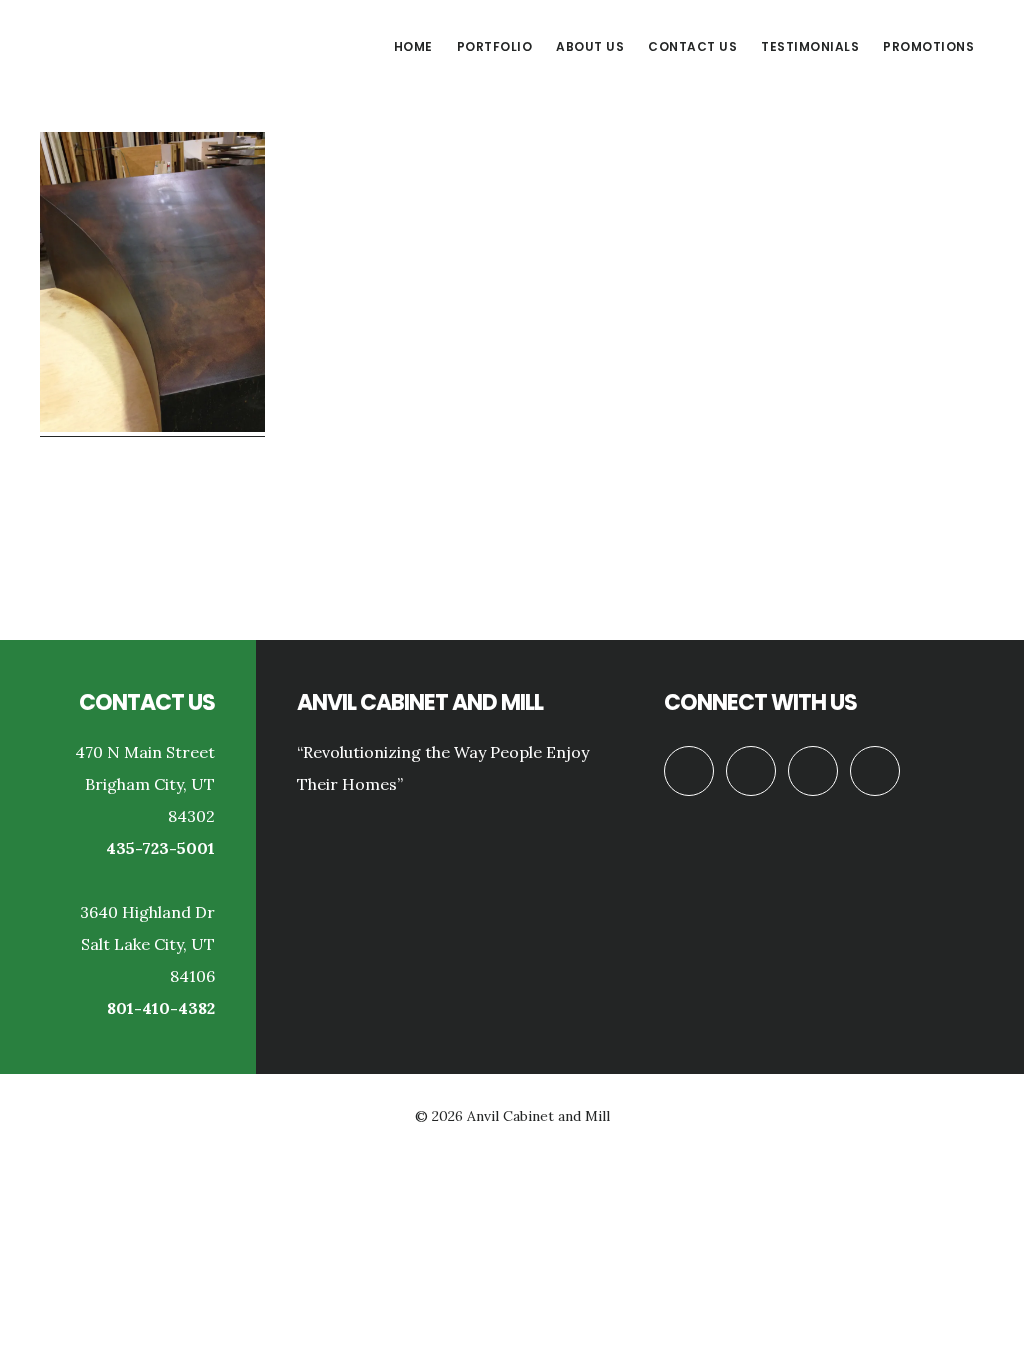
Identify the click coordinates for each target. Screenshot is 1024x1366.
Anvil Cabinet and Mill (190, 44)
